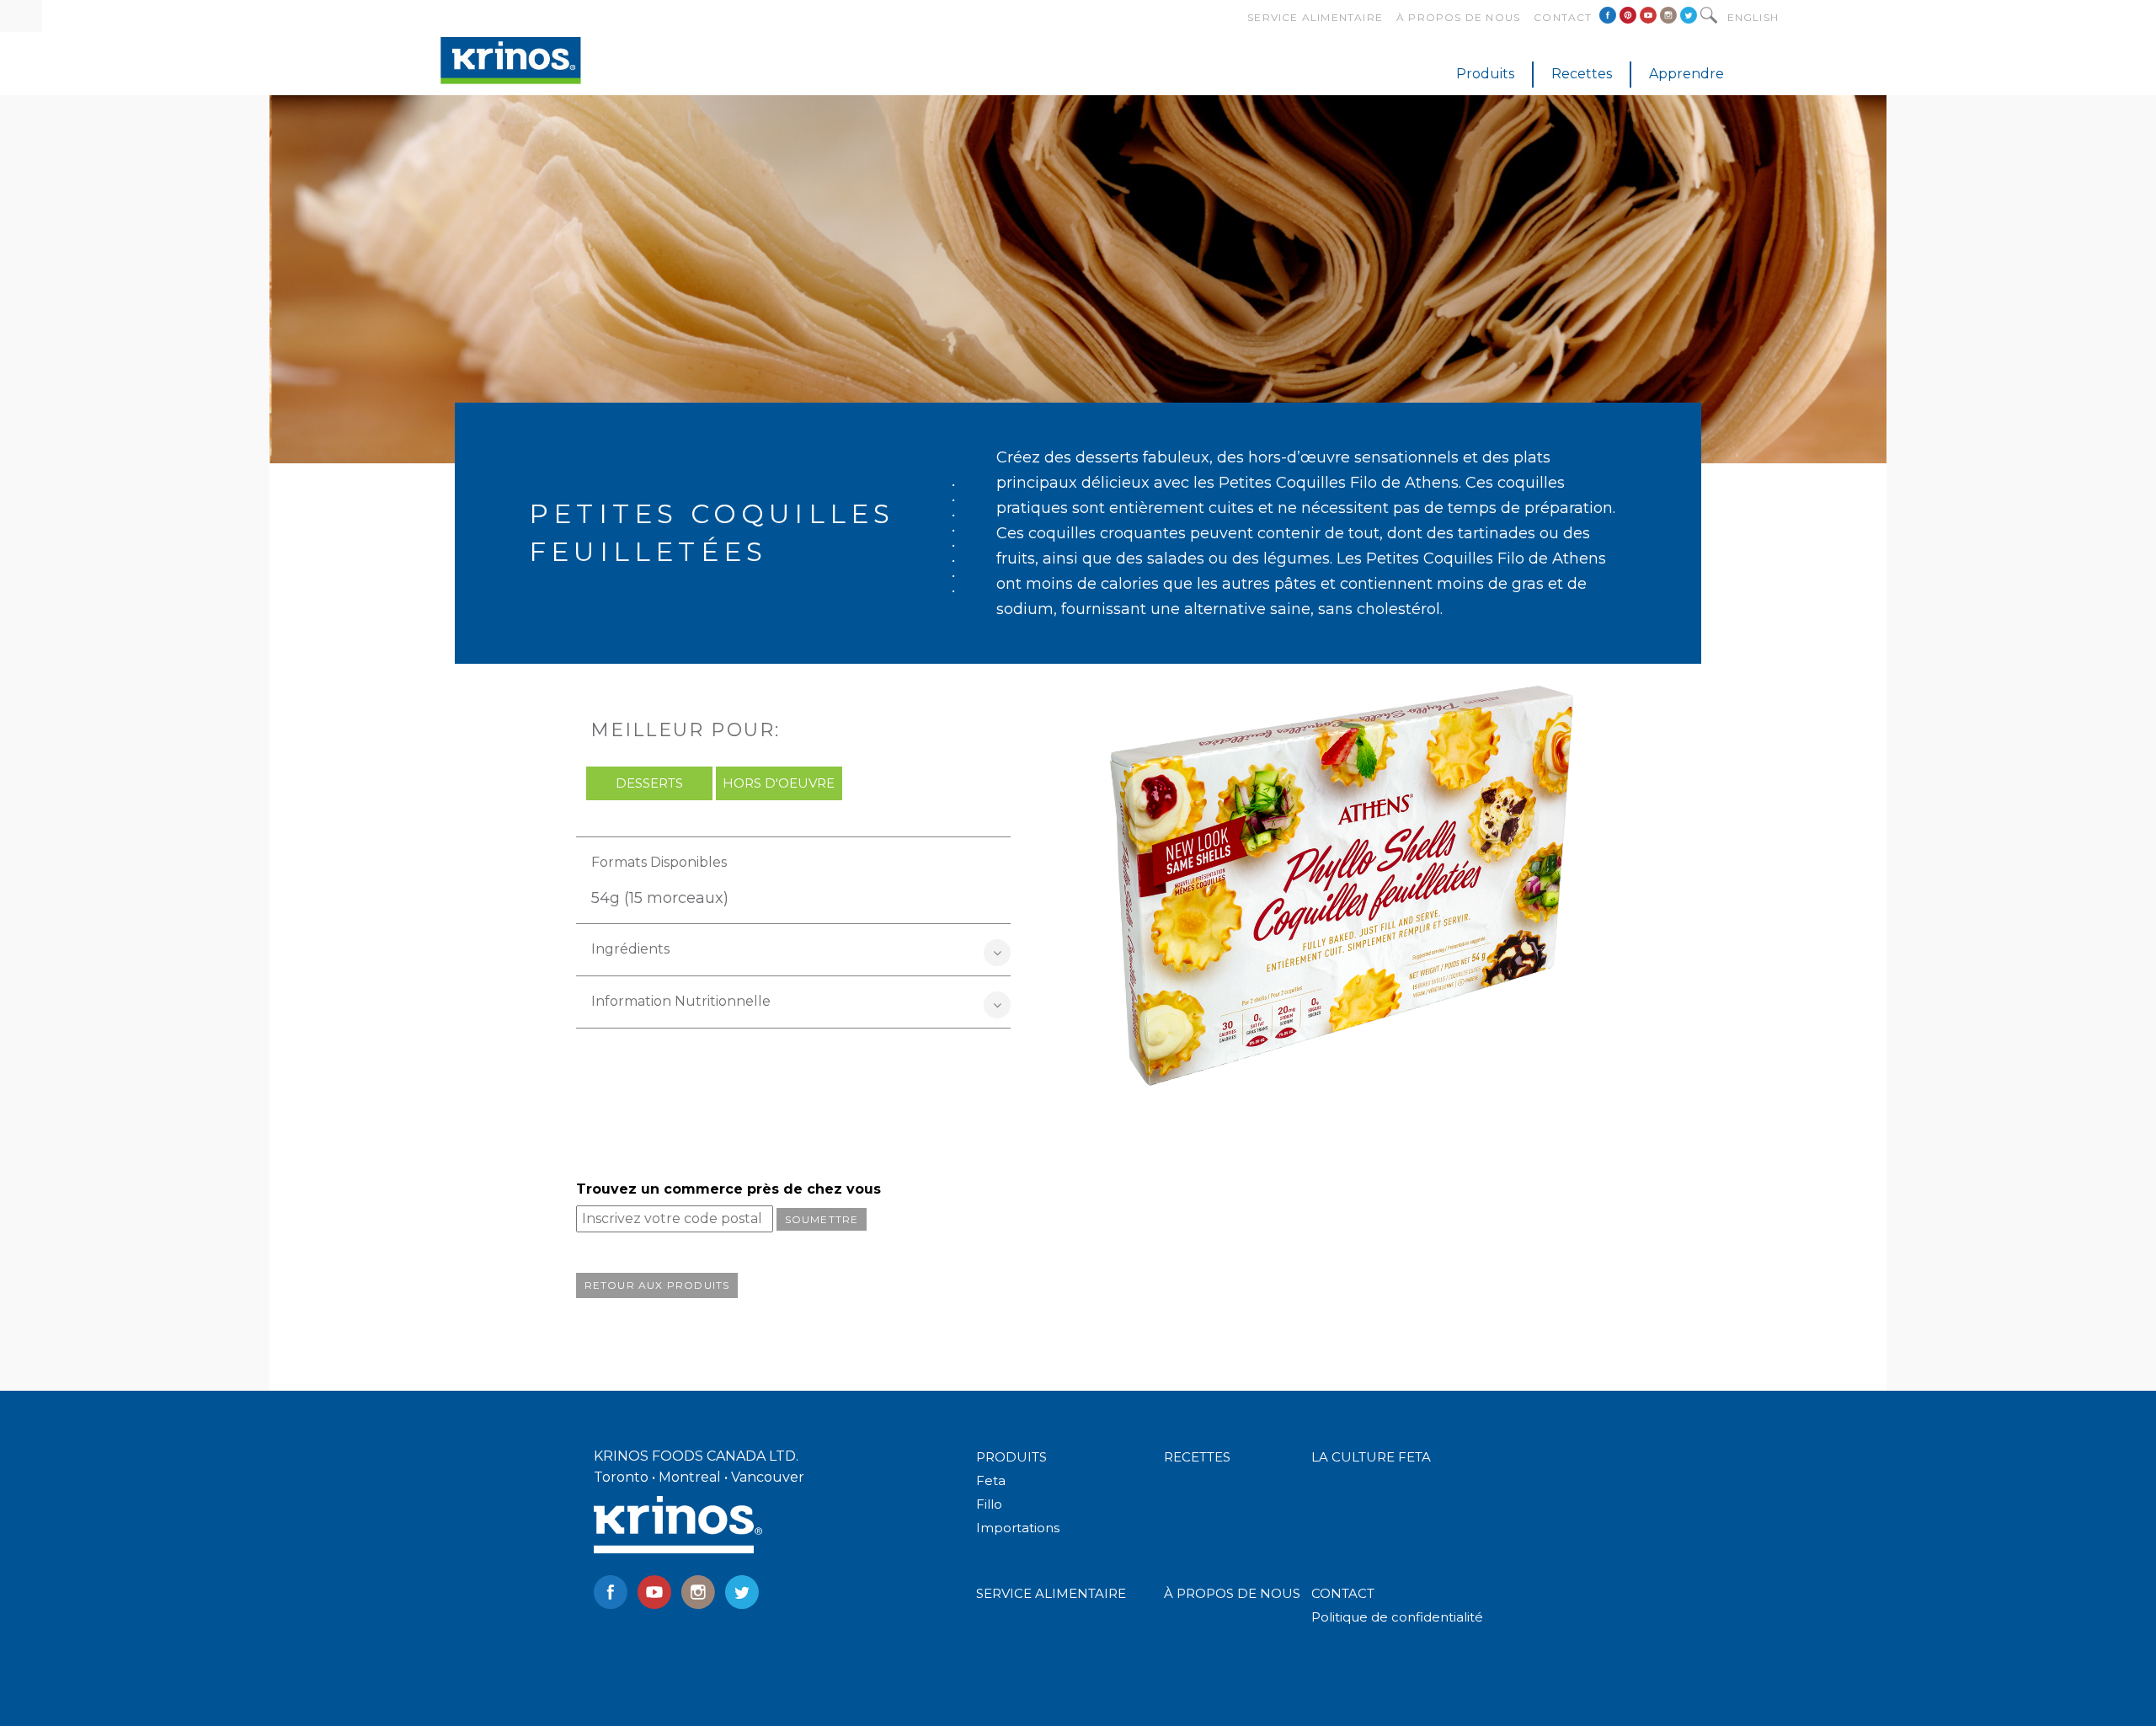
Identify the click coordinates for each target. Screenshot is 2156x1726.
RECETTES (1197, 1457)
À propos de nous (1458, 17)
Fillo (989, 1504)
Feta (991, 1480)
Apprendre (1686, 74)
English (1753, 17)
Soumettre (822, 1219)
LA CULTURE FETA (1371, 1457)
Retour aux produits (657, 1285)
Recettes (1582, 74)
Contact (1563, 17)
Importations (1018, 1528)
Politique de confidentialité (1397, 1617)
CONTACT (1343, 1593)
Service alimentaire (1315, 17)
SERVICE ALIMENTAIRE (1051, 1593)
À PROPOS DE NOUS (1232, 1593)
